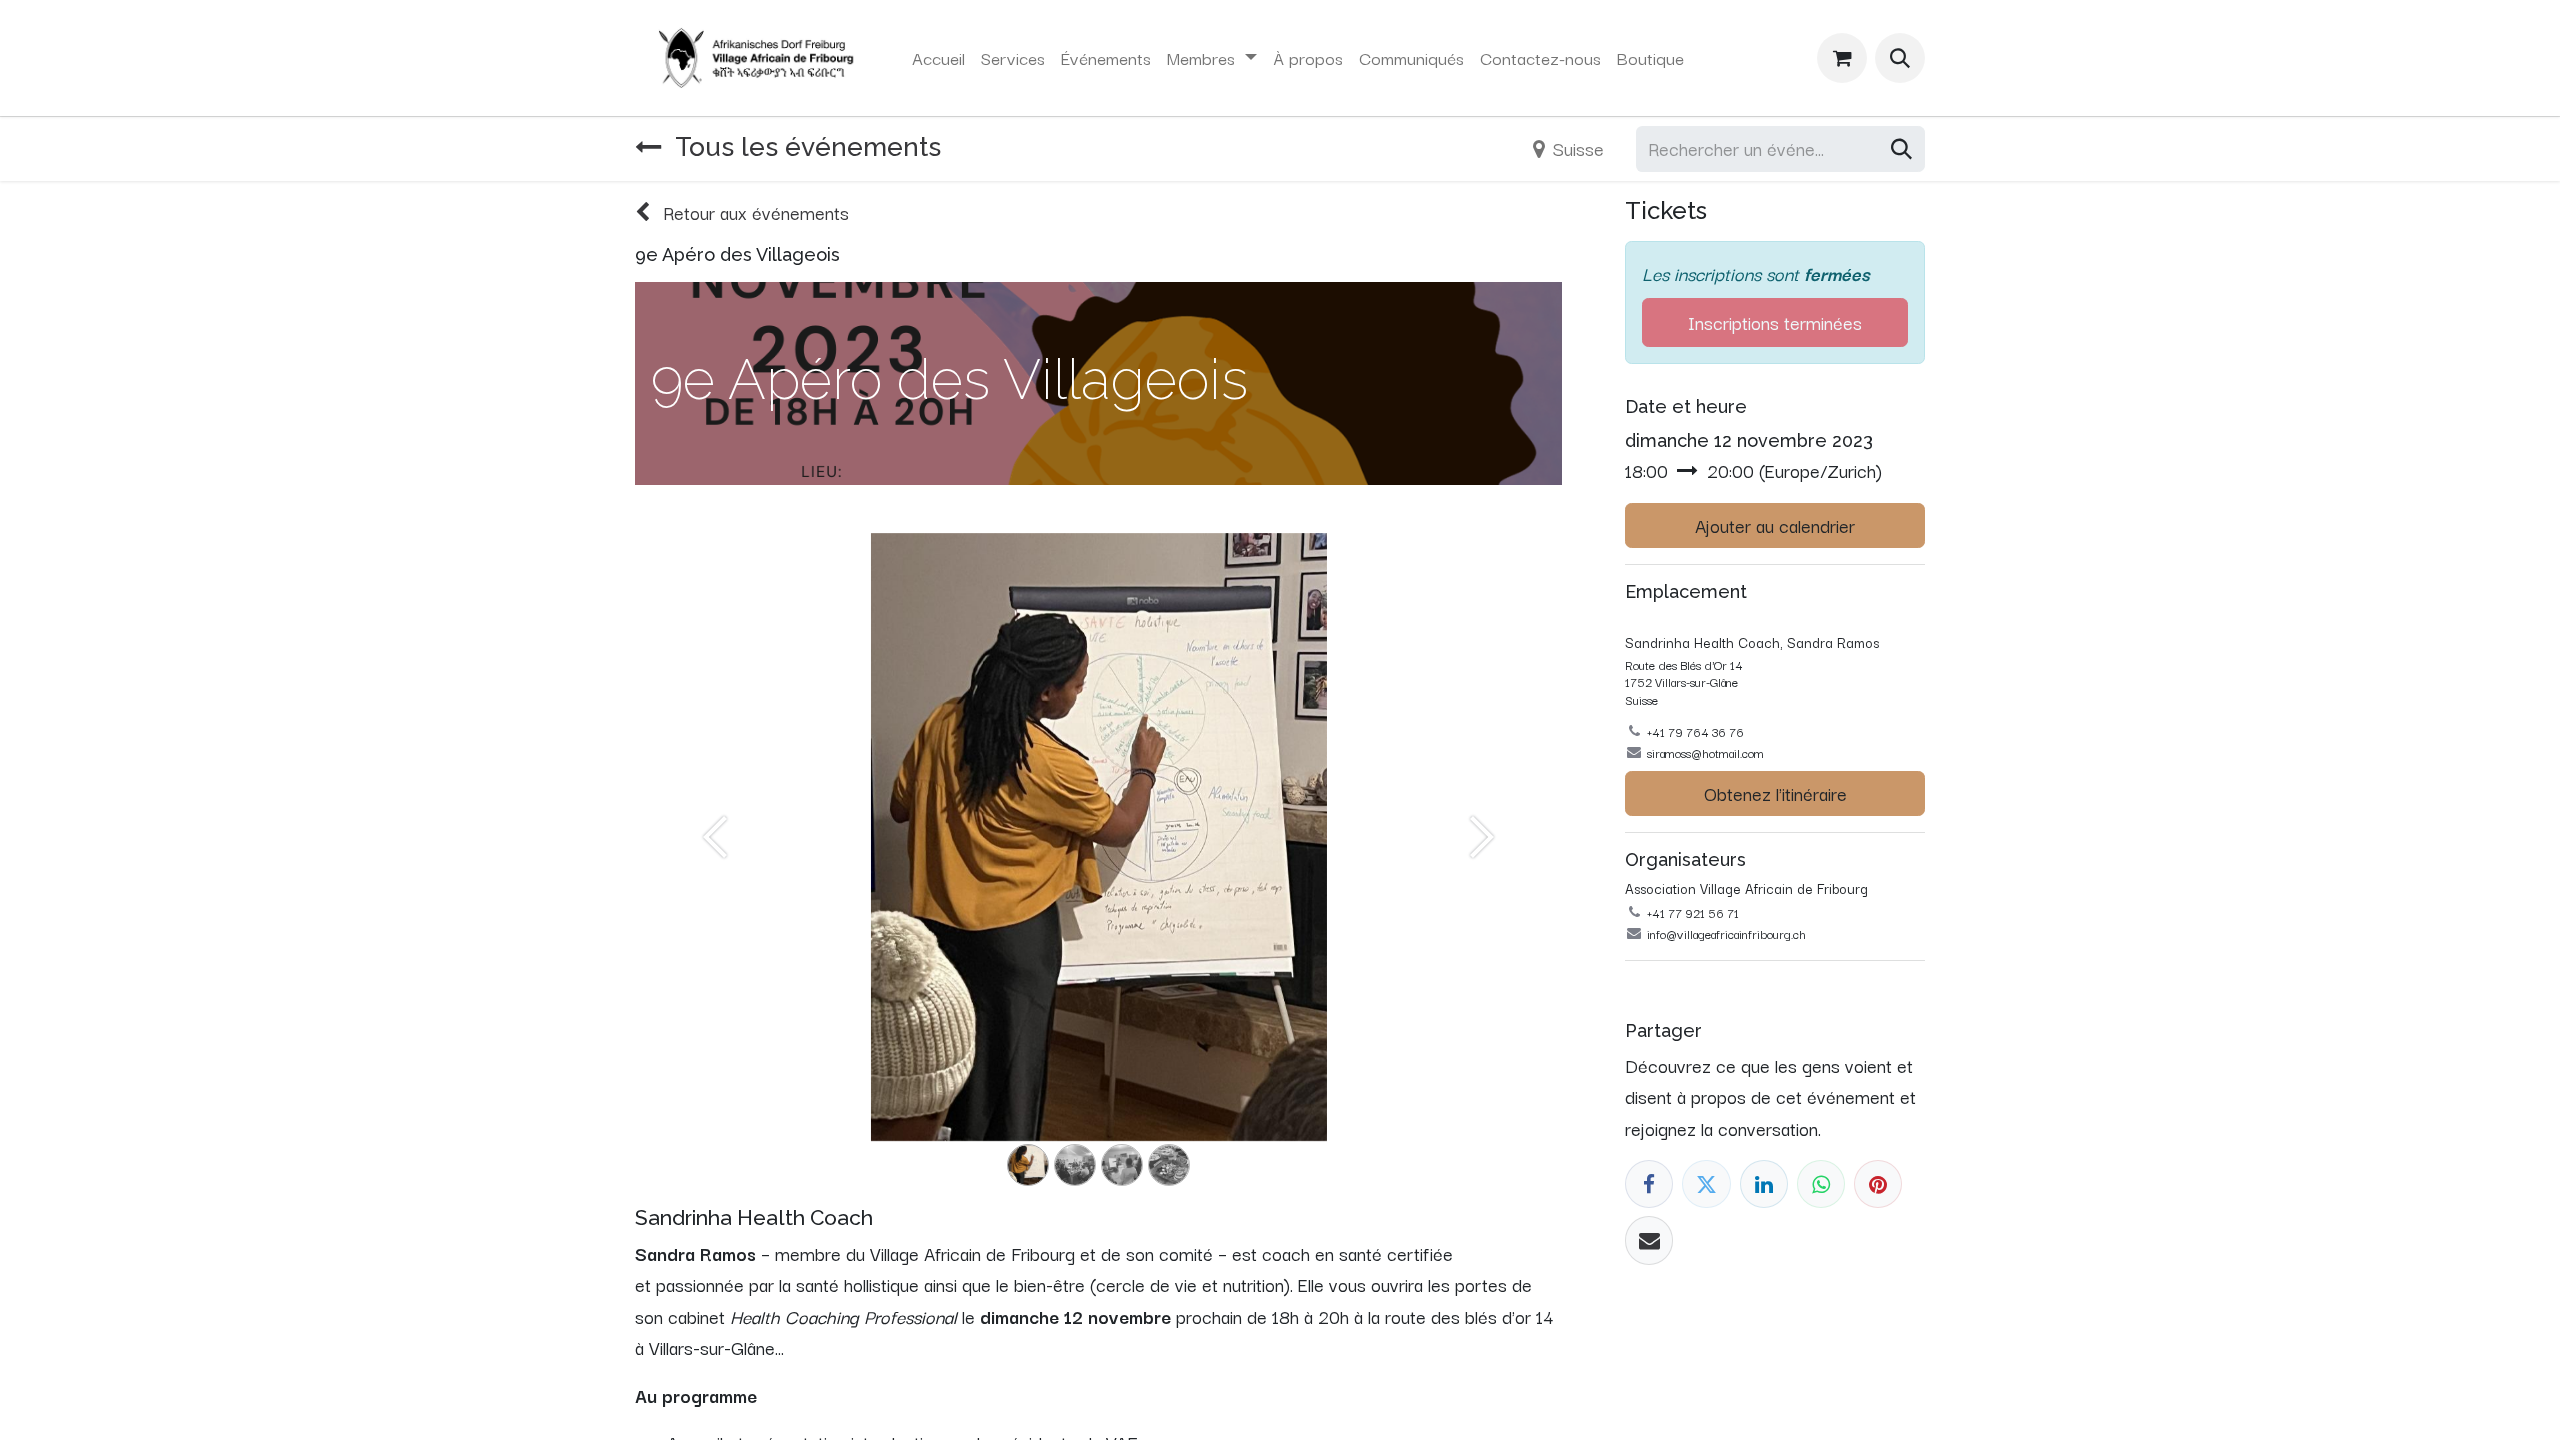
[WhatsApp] (1821, 1184)
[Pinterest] (1878, 1184)
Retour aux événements (753, 212)
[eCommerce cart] (1842, 58)
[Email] (1649, 1240)
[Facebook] (1649, 1184)
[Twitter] (1706, 1184)
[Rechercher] (1901, 149)
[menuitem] (938, 58)
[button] (1900, 58)
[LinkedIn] (1764, 1184)
